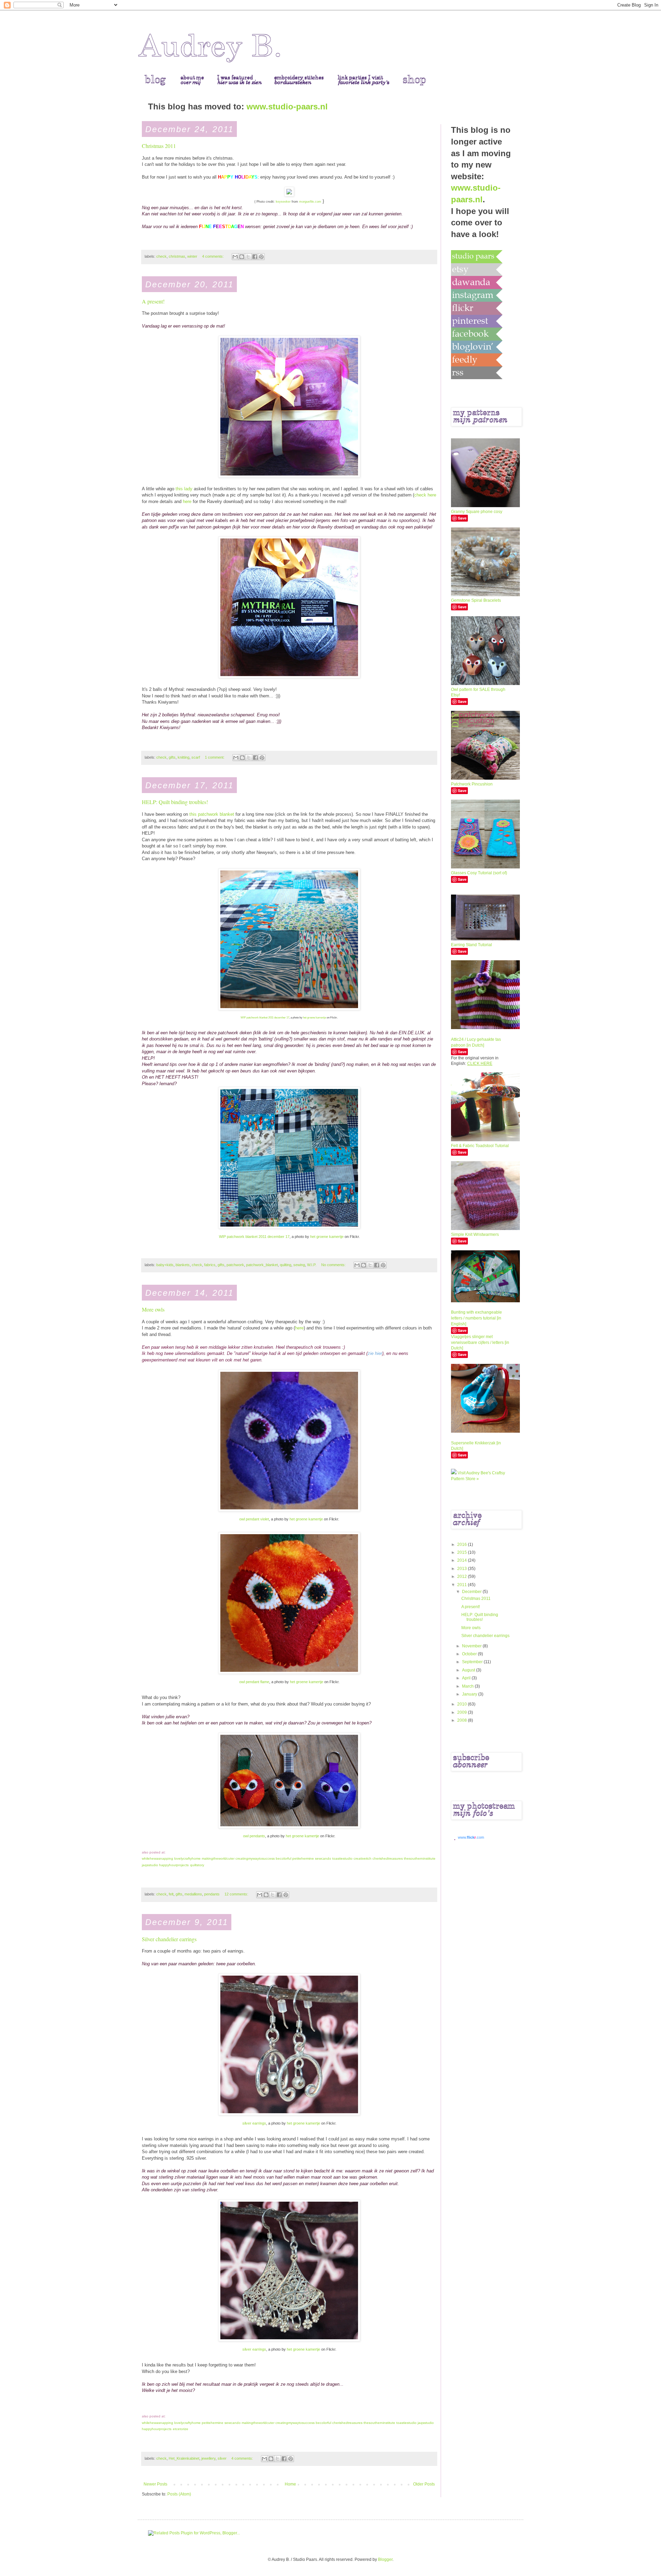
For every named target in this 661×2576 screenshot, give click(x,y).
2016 (463, 1544)
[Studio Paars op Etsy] (477, 269)
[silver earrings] (289, 2114)
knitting (183, 757)
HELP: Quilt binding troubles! (175, 802)
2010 (463, 1704)
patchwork (235, 1265)
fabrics (210, 1265)
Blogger (385, 2559)
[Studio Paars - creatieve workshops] (477, 256)
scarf (196, 757)
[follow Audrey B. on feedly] (477, 360)
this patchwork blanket (212, 814)
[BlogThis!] (242, 257)
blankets (183, 1265)
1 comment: (215, 757)
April (467, 1678)
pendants (212, 1894)
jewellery (208, 2458)
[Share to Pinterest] (261, 257)
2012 (463, 1576)
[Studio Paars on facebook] (477, 334)
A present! (153, 301)
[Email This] (235, 257)
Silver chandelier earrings (169, 1939)
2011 (463, 1585)
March (468, 1686)
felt (171, 1894)
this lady (184, 489)
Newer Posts (155, 2484)
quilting (286, 1265)
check (161, 256)
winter (192, 256)
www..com (471, 1837)
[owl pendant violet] (289, 1510)
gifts (172, 757)
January (470, 1694)
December (472, 1592)
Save (462, 518)
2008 (463, 1720)
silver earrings (254, 2123)
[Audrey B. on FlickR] (477, 308)
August (469, 1670)
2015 (463, 1552)
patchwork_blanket (262, 1265)
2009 (463, 1712)
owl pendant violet (254, 1519)
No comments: (334, 1265)
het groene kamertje (314, 1017)
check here (425, 495)
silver (222, 2458)
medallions (193, 1894)
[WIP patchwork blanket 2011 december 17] (289, 1009)
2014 (463, 1560)
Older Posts (424, 2484)
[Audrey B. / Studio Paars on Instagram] (477, 295)
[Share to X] (248, 257)
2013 (463, 1569)
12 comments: (237, 1894)
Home (290, 2484)
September (473, 1662)
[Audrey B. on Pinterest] (477, 321)
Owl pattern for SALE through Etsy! (478, 692)
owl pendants (254, 1836)
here (187, 501)
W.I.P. (312, 1265)
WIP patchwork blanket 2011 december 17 (265, 1017)
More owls (153, 1309)
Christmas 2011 (159, 146)
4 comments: (213, 256)
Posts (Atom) (179, 2494)
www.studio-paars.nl (287, 106)
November (472, 1646)
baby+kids (165, 1265)
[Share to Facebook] (255, 257)
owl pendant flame (254, 1682)
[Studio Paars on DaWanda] (477, 282)
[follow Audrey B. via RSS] (477, 373)
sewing (299, 1265)
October (470, 1654)
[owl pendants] (289, 1827)
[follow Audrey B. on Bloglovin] (477, 347)
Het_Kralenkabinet (184, 2458)
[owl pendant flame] (289, 1672)
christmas (177, 256)
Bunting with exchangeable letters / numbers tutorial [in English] (476, 1318)
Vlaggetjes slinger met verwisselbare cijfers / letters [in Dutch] (480, 1343)
